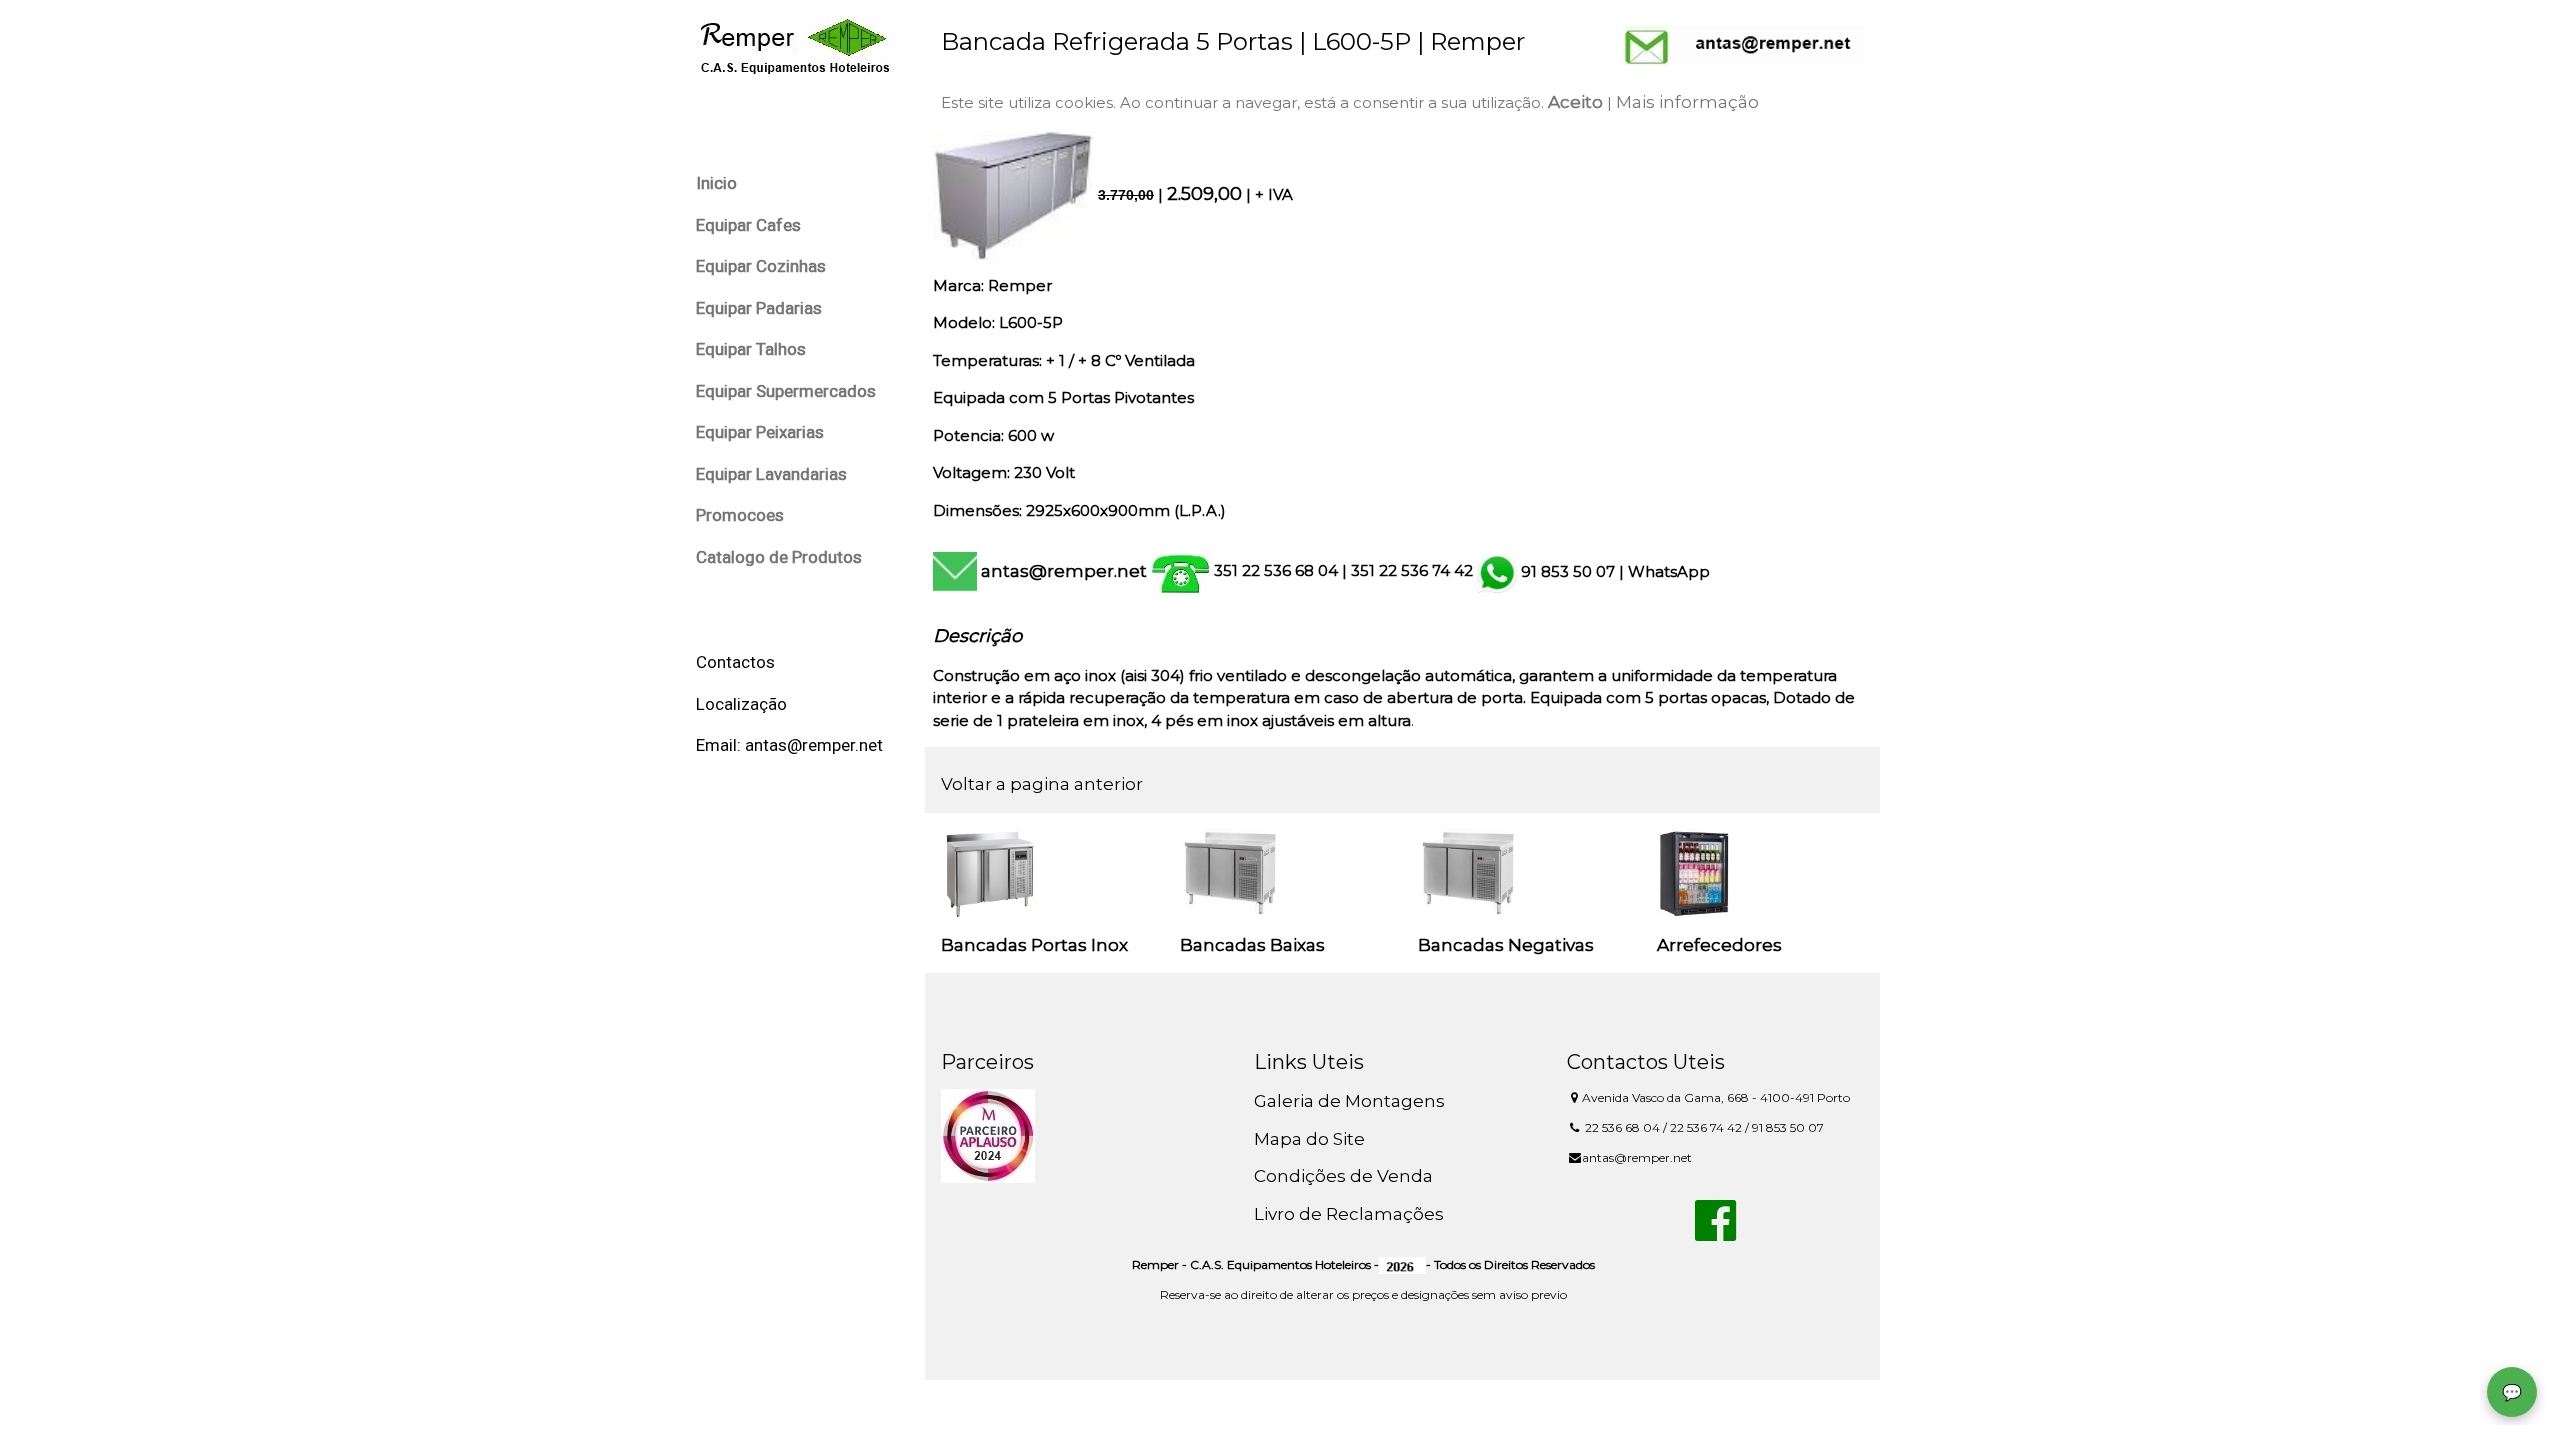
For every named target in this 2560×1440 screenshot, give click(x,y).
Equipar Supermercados (786, 391)
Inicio (716, 183)
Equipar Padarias (759, 308)
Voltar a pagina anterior (1042, 784)
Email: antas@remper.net (789, 745)
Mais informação (1687, 102)
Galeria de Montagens (1349, 1101)
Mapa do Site (1309, 1139)
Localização (741, 704)
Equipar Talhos (751, 349)
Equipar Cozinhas (761, 266)
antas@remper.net (1064, 571)
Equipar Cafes (748, 225)
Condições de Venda (1343, 1176)
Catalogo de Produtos (779, 557)
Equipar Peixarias (760, 432)
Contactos (735, 662)
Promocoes (740, 515)
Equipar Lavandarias (771, 474)
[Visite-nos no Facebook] (1715, 1232)
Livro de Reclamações (1349, 1214)
